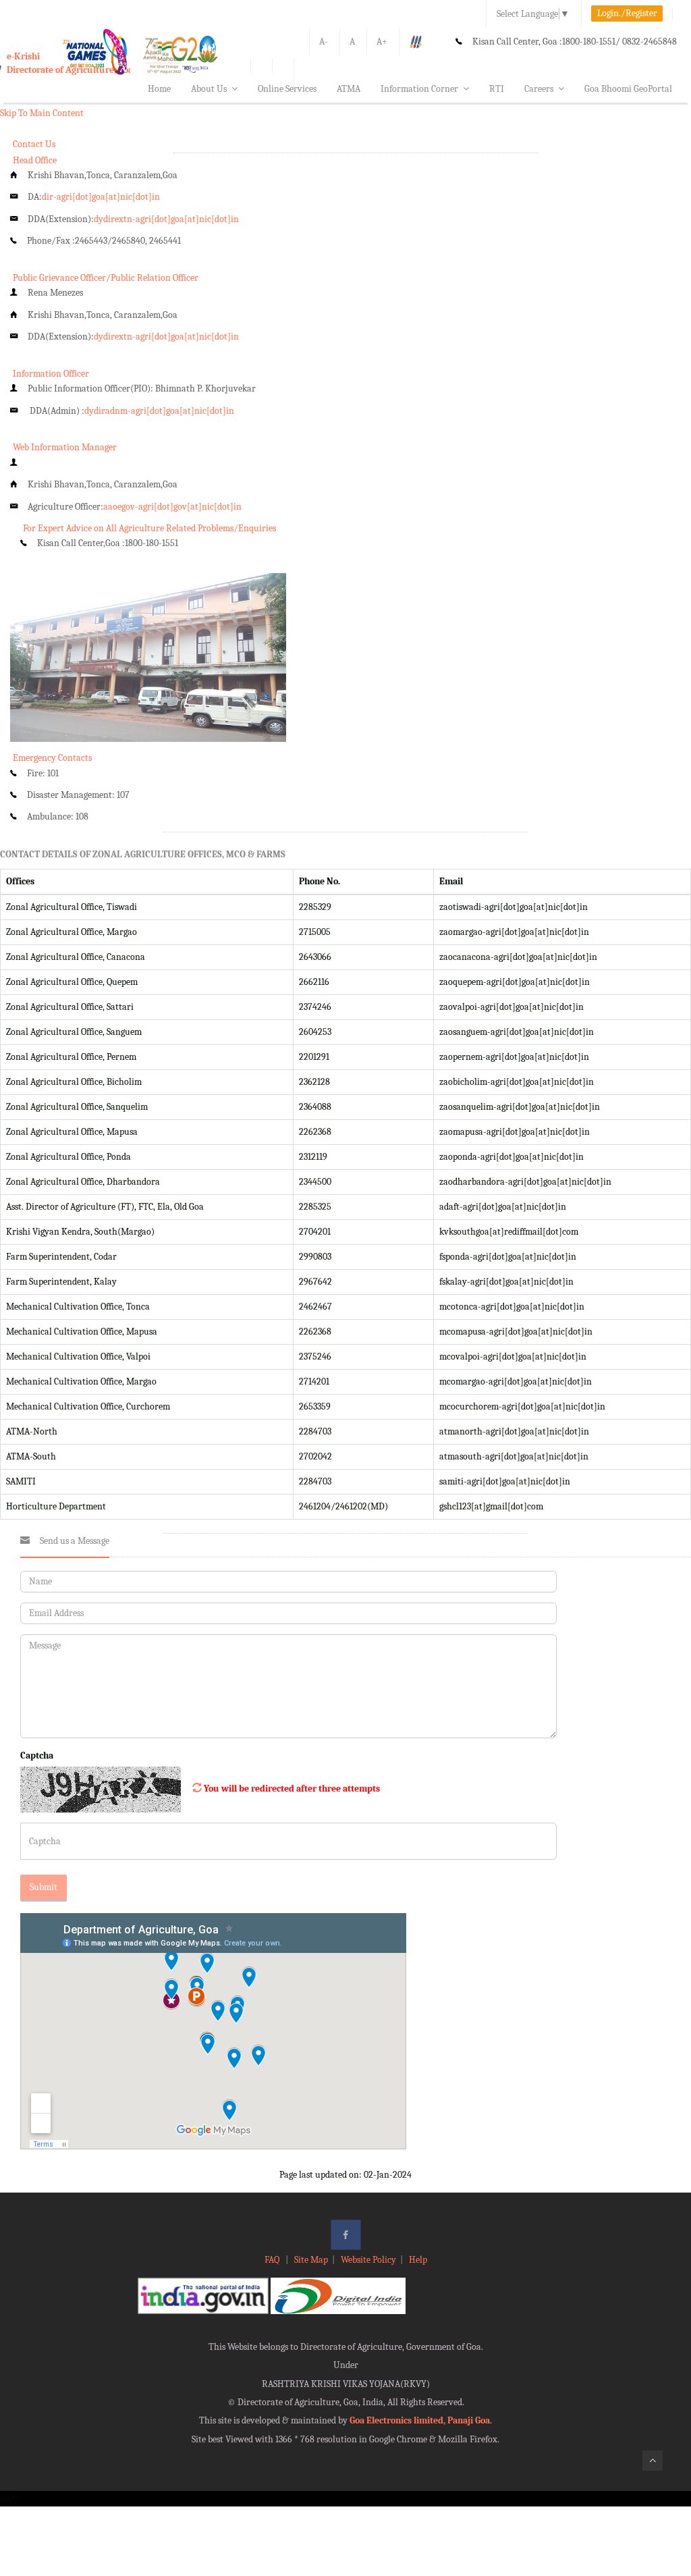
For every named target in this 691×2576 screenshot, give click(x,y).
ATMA (349, 89)
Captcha (37, 1755)
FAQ (273, 2260)
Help (418, 2260)
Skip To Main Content (42, 113)
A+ (382, 42)
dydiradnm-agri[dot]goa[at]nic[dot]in (159, 411)
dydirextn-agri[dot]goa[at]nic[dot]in (166, 219)
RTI (497, 89)
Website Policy (368, 2260)
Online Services (287, 89)
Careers (539, 89)
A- (324, 42)
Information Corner (419, 89)
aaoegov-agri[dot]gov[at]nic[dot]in (172, 507)
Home (159, 89)
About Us (209, 89)
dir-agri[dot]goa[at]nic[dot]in (101, 197)
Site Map (311, 2260)
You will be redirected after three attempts (292, 1789)
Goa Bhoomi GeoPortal (628, 89)
